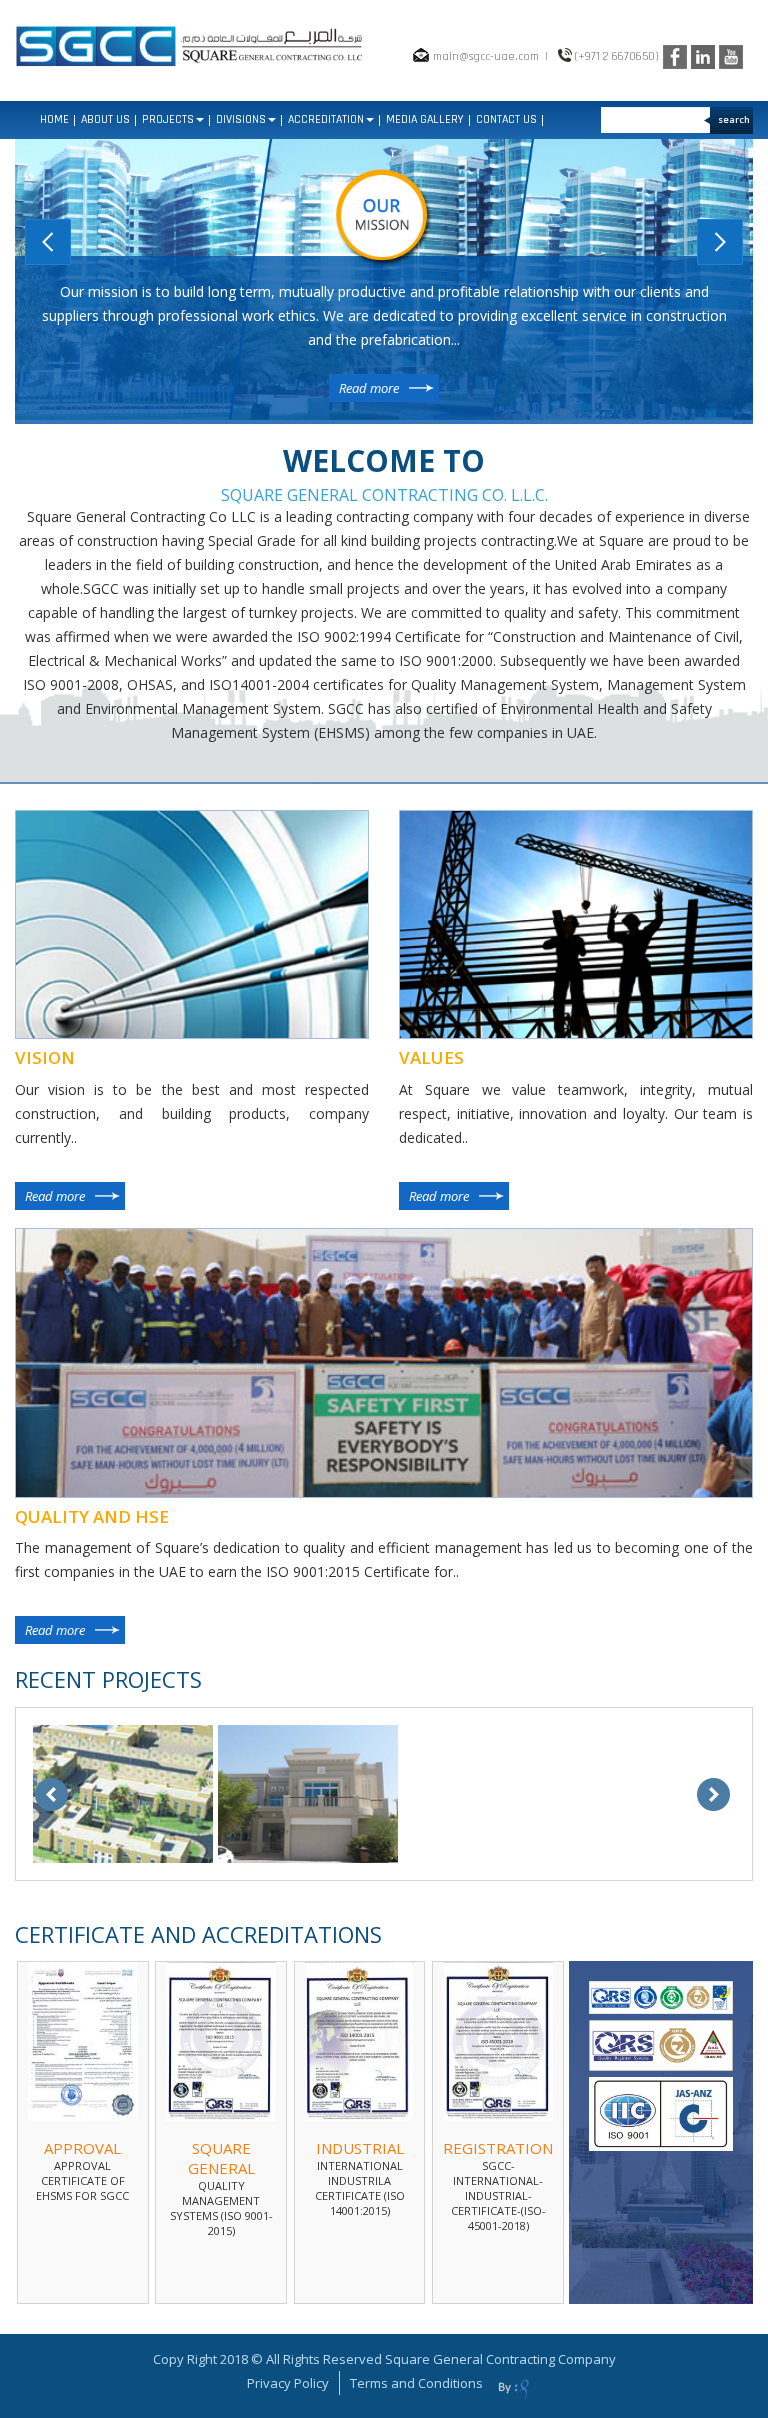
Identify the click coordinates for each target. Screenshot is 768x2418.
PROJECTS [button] (168, 119)
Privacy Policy (288, 2383)
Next (720, 242)
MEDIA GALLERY (425, 119)
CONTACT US (506, 119)
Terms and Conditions (416, 2383)
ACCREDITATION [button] (326, 119)
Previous (48, 242)
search (734, 119)
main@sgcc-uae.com (486, 56)
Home (54, 119)
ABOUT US (105, 119)
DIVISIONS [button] (241, 119)
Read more (369, 388)
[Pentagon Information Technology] (513, 2390)
